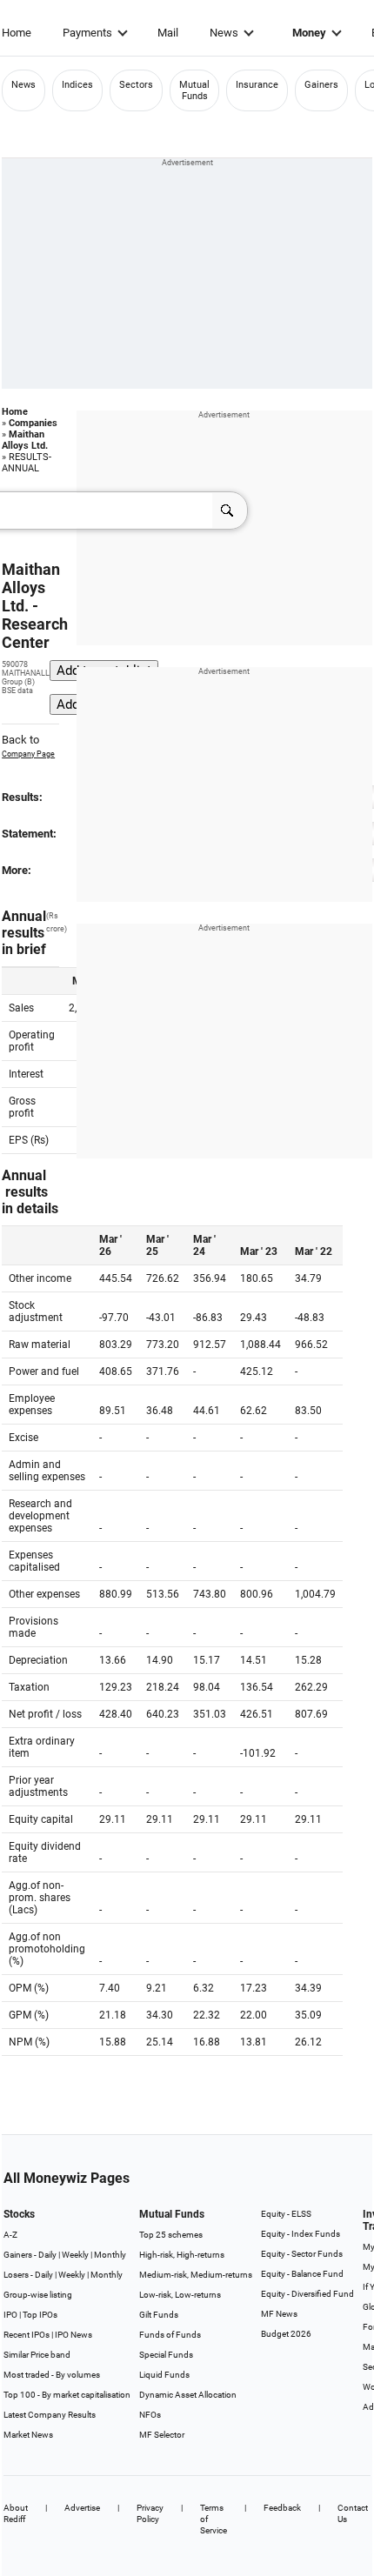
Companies (33, 423)
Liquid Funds (164, 2375)
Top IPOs (40, 2315)
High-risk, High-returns (182, 2255)
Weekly (75, 2255)
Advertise (82, 2508)
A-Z (10, 2235)
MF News (279, 2314)
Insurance (257, 85)
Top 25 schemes (171, 2235)
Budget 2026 (286, 2334)
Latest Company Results (50, 2415)
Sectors (136, 85)
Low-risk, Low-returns (180, 2295)
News (224, 33)
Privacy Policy (150, 2513)
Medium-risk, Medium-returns (196, 2275)
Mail (168, 33)
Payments (87, 33)
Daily (47, 2255)
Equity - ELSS (286, 2214)
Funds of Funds (170, 2335)
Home (17, 33)
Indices (77, 85)
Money (309, 33)
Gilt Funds (159, 2315)
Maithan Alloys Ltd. (25, 440)
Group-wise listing (38, 2295)
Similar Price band (37, 2355)
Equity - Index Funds (301, 2234)
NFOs (150, 2415)
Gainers (321, 85)
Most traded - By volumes (52, 2375)
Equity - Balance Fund (302, 2274)
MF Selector (162, 2435)
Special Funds (166, 2355)
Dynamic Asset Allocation (188, 2395)
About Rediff (16, 2513)
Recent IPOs (27, 2335)
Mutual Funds (194, 90)
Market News (28, 2435)
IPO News (73, 2335)
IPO (10, 2315)
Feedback (282, 2508)
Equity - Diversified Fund (307, 2294)
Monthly (110, 2255)
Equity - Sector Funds (302, 2254)
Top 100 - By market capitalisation (67, 2395)
